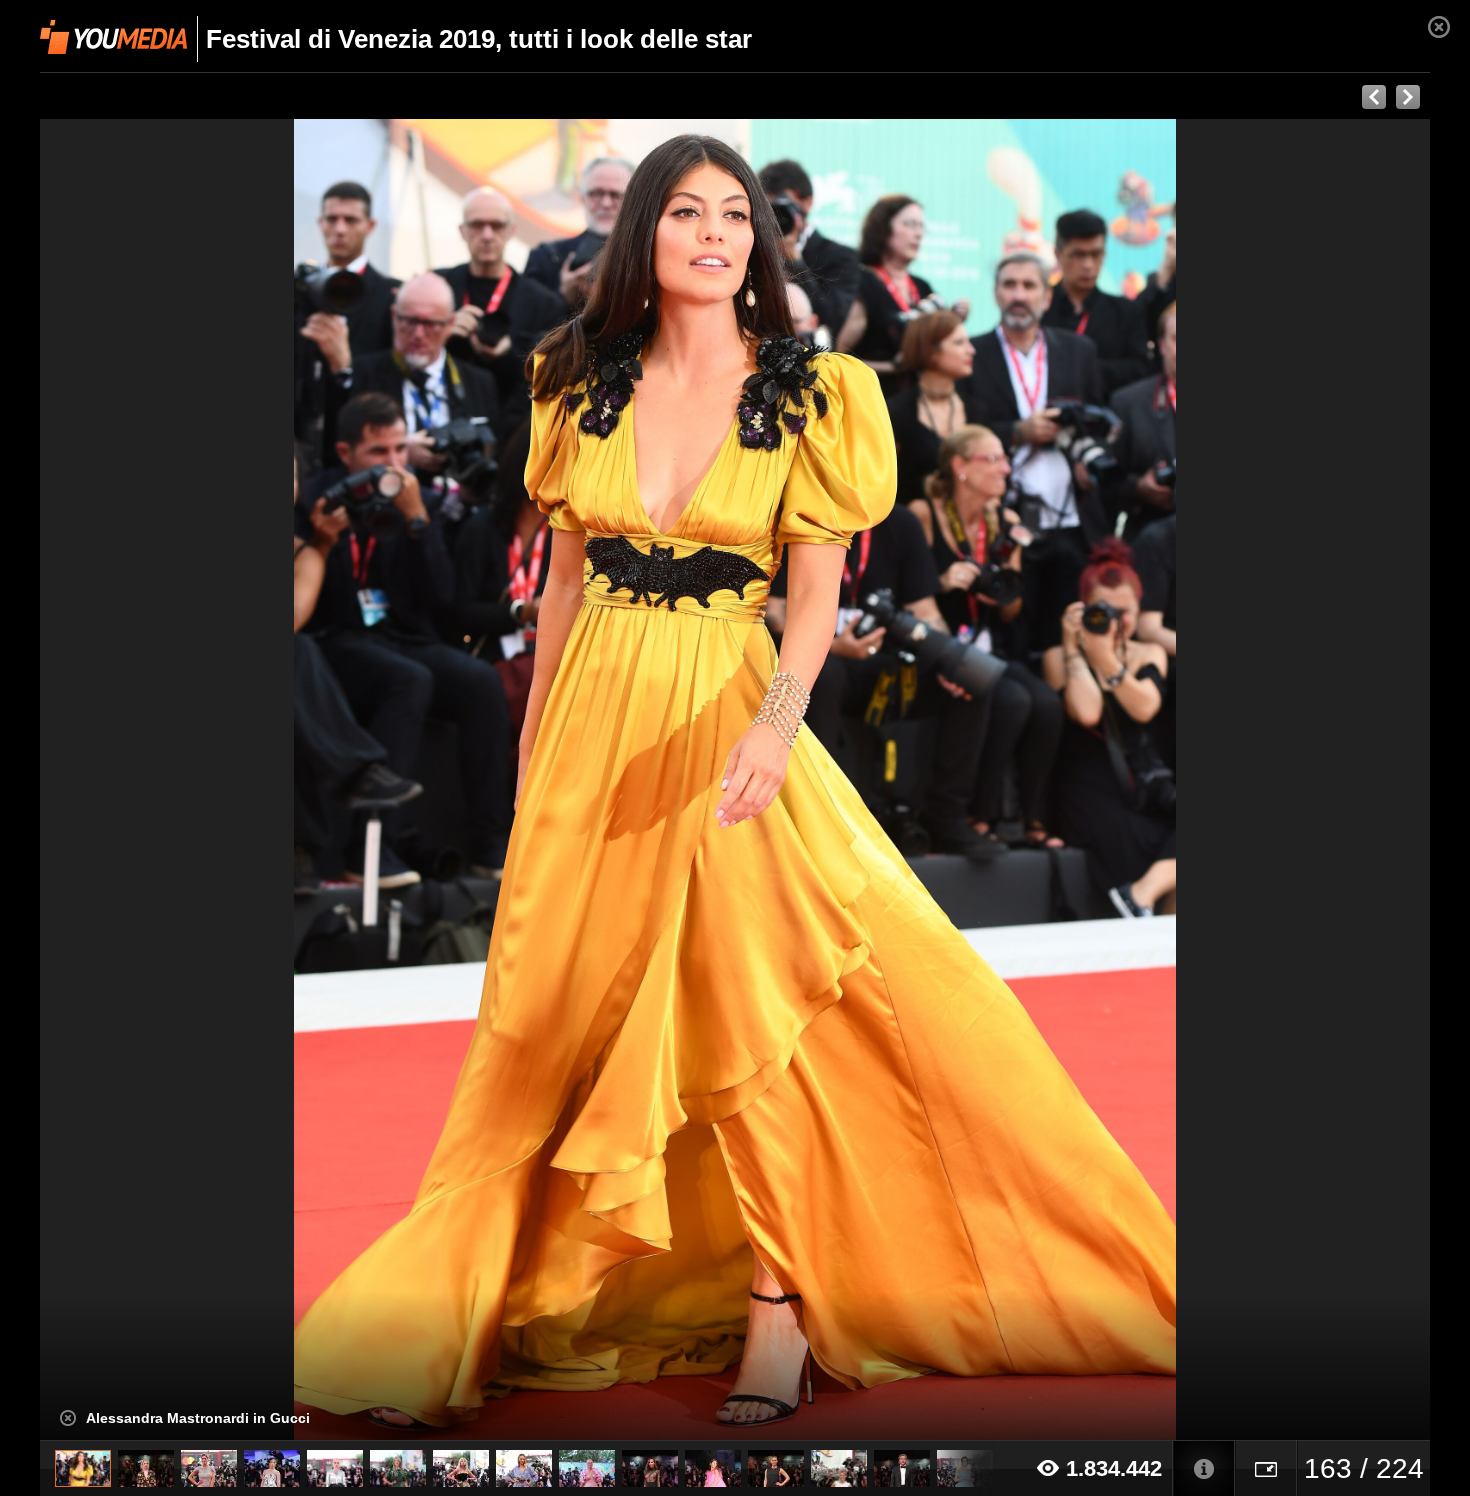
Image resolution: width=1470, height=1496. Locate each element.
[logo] (113, 37)
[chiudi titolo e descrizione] (68, 1418)
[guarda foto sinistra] (179, 780)
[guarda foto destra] (874, 780)
